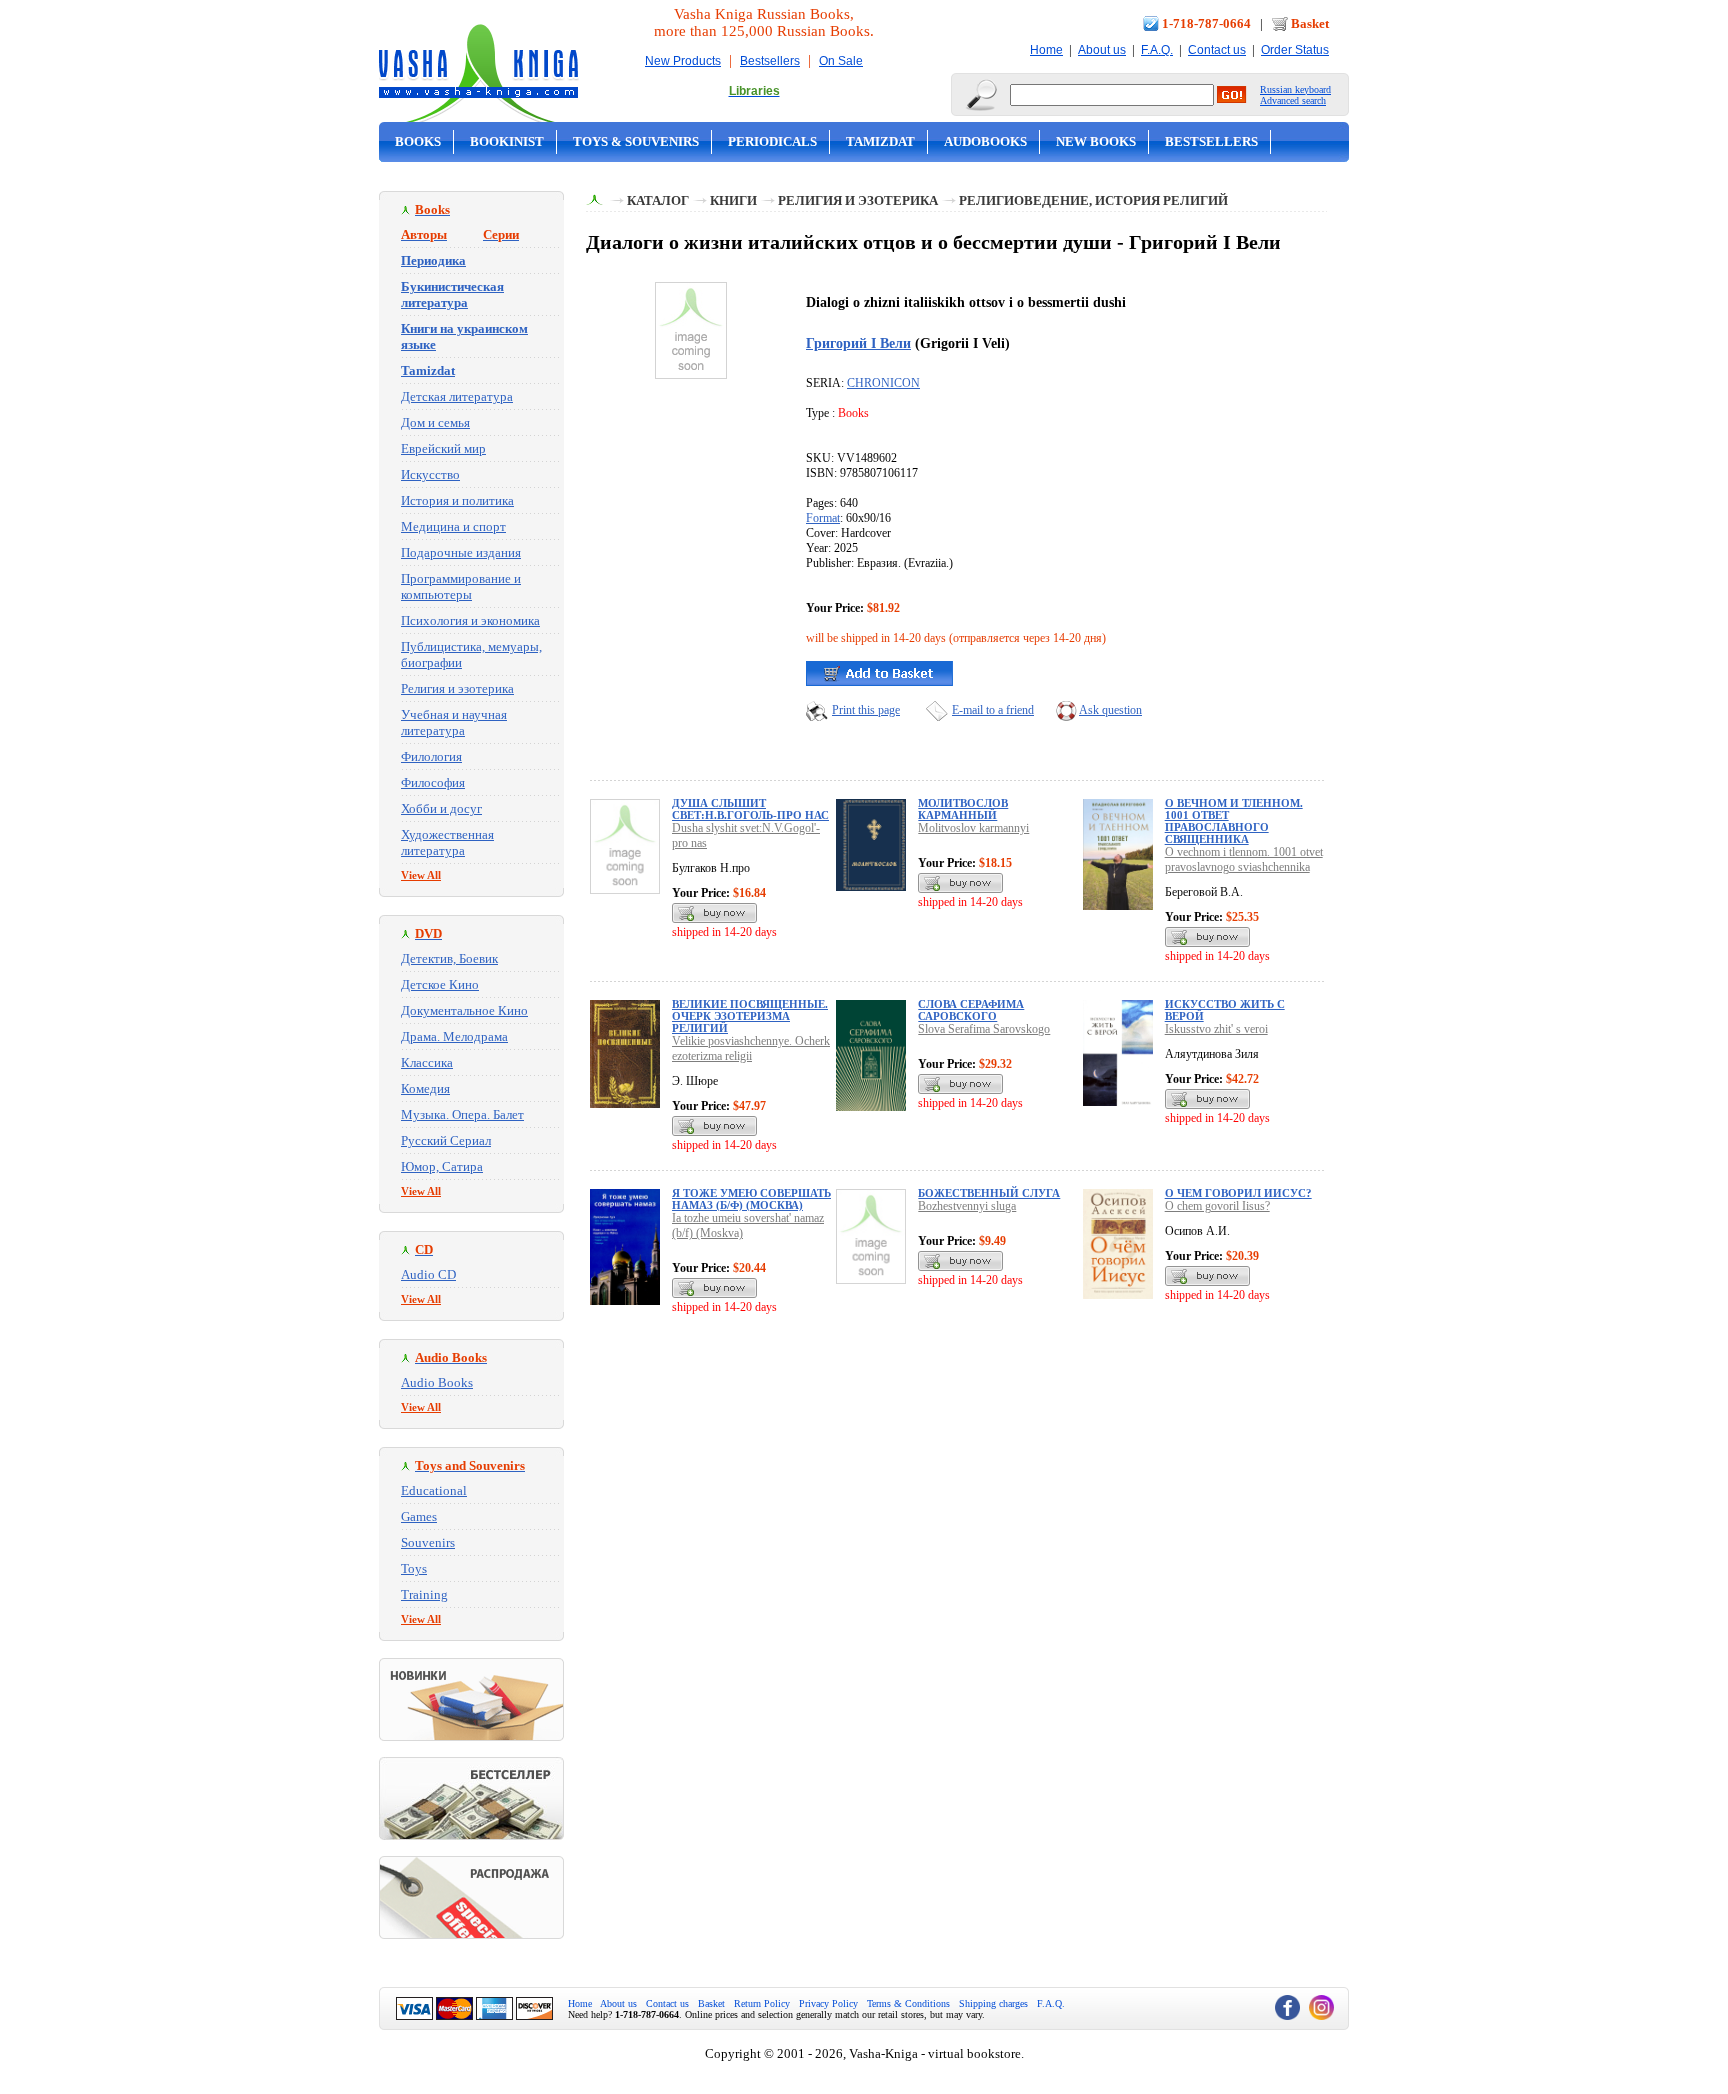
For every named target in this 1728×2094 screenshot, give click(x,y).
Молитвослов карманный (963, 809)
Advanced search (1293, 100)
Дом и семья (435, 422)
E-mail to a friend (993, 710)
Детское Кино (440, 984)
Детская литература (457, 396)
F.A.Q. (1157, 50)
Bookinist (507, 141)
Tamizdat (880, 141)
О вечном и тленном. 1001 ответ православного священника (1234, 821)
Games (419, 1516)
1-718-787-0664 (1206, 23)
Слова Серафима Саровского (971, 1010)
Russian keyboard (1295, 89)
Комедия (425, 1088)
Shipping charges (993, 2003)
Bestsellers (770, 61)
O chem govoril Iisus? (1217, 1206)
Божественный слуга (989, 1193)
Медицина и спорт (453, 526)
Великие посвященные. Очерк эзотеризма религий (750, 1016)
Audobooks (985, 141)
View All (421, 875)
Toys (414, 1568)
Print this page (866, 710)
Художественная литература (447, 842)
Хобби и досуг (441, 808)
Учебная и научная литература (454, 722)
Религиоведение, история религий (1093, 200)
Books (418, 141)
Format (823, 518)
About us (1102, 50)
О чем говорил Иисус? (1238, 1193)
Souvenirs (428, 1542)
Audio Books (437, 1382)
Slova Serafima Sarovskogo (984, 1029)
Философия (433, 782)
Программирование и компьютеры (461, 586)
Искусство (430, 474)
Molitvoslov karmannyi (973, 828)
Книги (733, 200)
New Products (683, 61)
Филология (431, 756)
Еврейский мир (443, 448)
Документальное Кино (464, 1010)
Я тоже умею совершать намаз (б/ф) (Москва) (751, 1199)
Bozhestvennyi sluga (967, 1206)
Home (1046, 50)
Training (424, 1594)
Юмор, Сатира (442, 1166)
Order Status (1295, 50)
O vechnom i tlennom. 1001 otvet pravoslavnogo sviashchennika (1244, 859)
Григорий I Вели (858, 343)
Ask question (1110, 710)
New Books (1096, 141)
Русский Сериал (446, 1140)
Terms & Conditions (908, 2003)
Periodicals (772, 141)
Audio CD (428, 1274)
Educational (434, 1490)
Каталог (658, 200)
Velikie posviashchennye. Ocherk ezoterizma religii (751, 1048)
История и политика (457, 500)
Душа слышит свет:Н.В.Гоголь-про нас (750, 809)
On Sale (841, 61)
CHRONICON (883, 383)
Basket (1310, 23)
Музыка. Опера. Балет (462, 1114)
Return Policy (762, 2003)
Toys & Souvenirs (636, 141)
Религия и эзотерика (457, 688)
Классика (427, 1062)
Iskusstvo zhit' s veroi (1216, 1029)
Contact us (1217, 50)
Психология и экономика (470, 620)
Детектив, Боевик (449, 958)
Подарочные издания (461, 552)
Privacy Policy (828, 2003)
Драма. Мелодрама (454, 1036)
